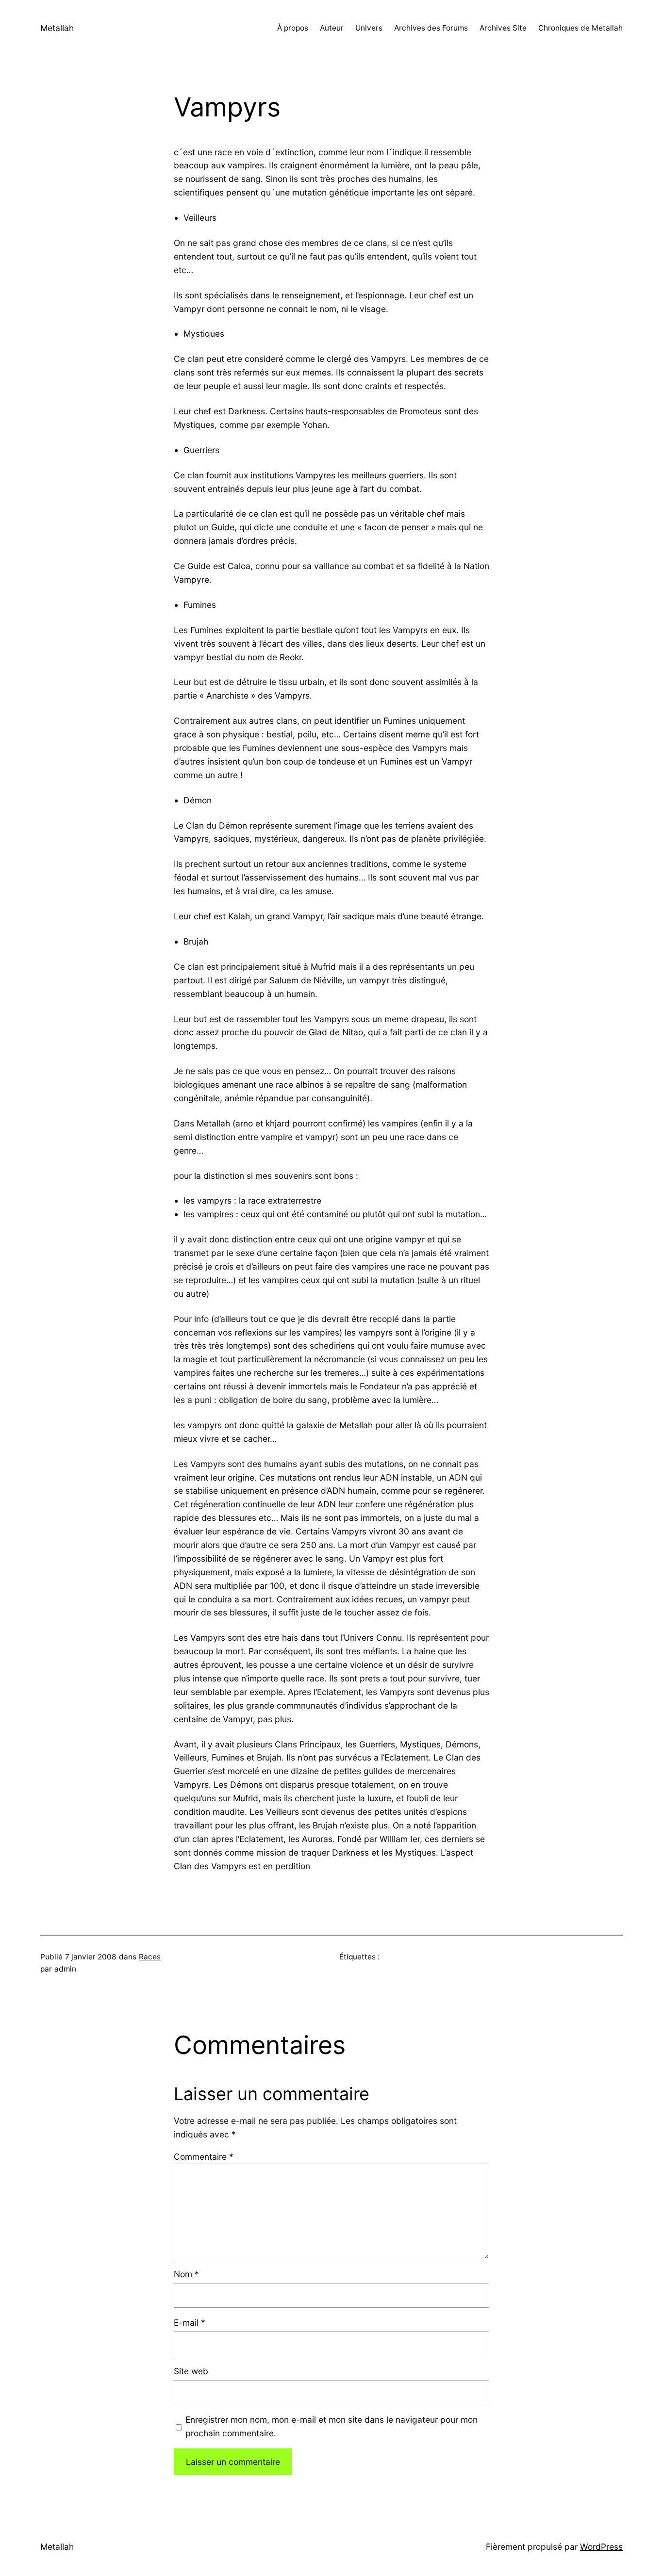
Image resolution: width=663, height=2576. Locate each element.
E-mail (190, 2323)
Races (150, 1957)
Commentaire (204, 2157)
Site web (191, 2371)
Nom (186, 2274)
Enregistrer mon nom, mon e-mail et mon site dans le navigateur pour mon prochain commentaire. (331, 2426)
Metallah (57, 28)
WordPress (601, 2547)
